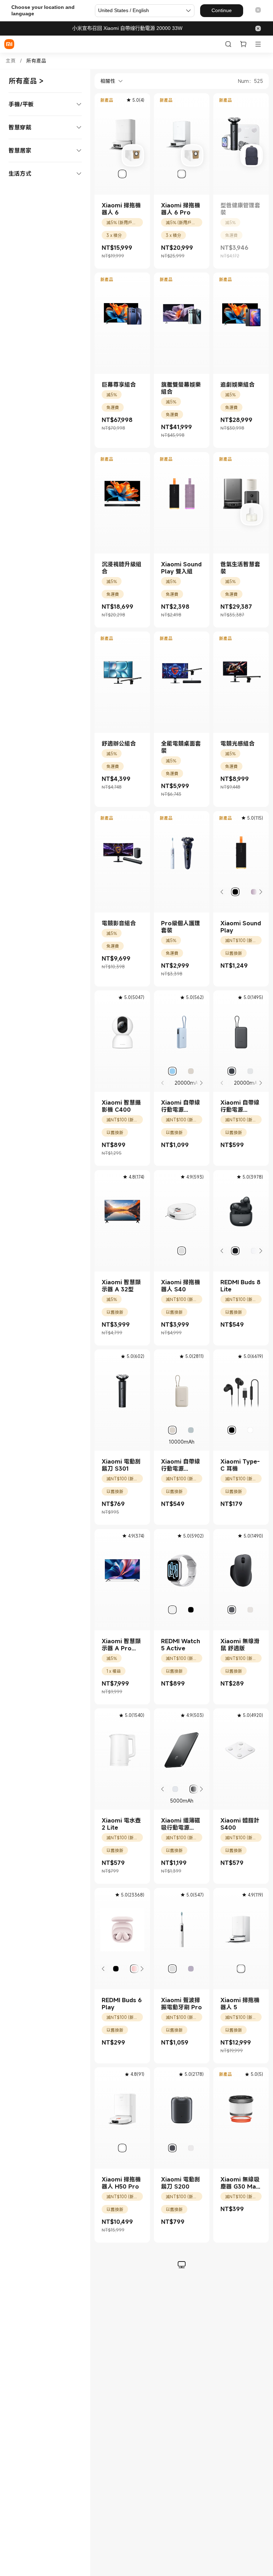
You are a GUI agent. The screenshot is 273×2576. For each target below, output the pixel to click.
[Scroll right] (260, 892)
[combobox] (109, 81)
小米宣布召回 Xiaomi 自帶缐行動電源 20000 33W (127, 28)
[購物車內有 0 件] (243, 44)
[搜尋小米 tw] (228, 44)
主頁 (11, 61)
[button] (258, 10)
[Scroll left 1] (222, 892)
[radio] (122, 174)
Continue (222, 10)
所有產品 (36, 61)
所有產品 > (26, 81)
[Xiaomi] (9, 44)
